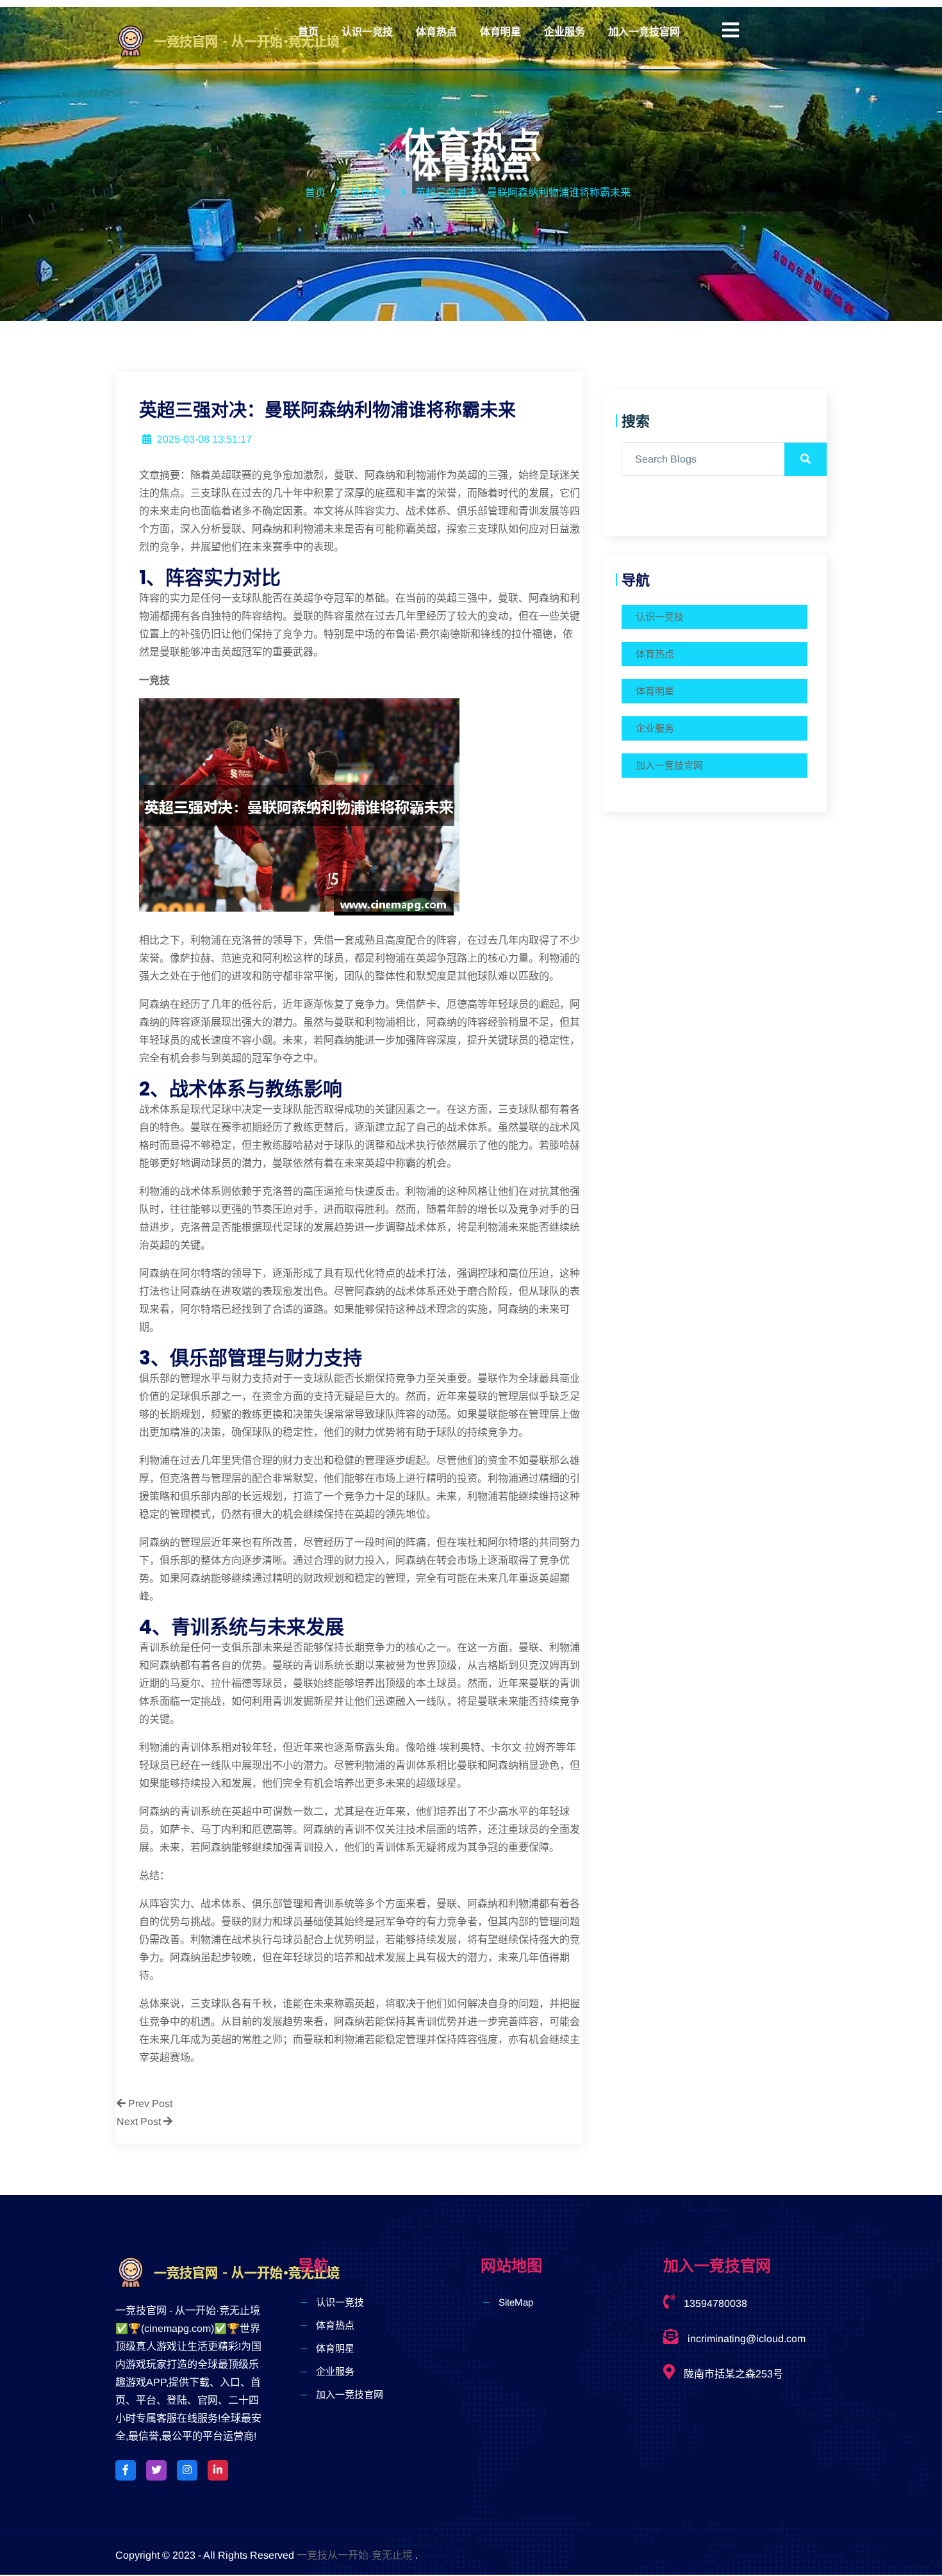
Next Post (140, 2121)
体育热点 (436, 32)
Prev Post (149, 2104)
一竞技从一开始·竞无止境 (355, 2555)
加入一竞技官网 (644, 32)
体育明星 (500, 32)
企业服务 (565, 32)
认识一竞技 (367, 32)
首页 (308, 32)
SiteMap (516, 2302)
